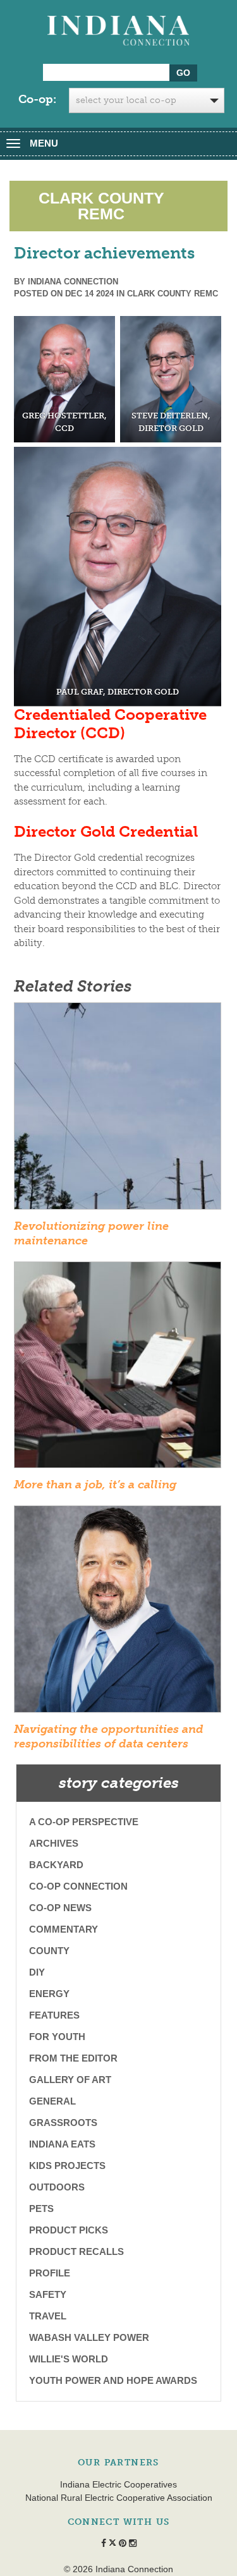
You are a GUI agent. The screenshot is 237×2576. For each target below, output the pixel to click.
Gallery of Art (70, 2080)
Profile (50, 2273)
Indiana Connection (73, 282)
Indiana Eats (62, 2144)
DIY (37, 1972)
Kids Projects (67, 2166)
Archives (54, 1843)
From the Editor (73, 2058)
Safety (48, 2294)
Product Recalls (76, 2251)
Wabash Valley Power (89, 2337)
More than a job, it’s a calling (95, 1485)
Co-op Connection (78, 1886)
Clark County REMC (173, 294)
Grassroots (63, 2123)
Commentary (64, 1929)
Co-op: (37, 99)
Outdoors (57, 2187)
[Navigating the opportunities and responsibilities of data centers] (118, 1613)
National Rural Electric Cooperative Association (119, 2498)
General (52, 2101)
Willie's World (69, 2359)
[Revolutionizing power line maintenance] (118, 1110)
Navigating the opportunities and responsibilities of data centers (109, 1736)
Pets (41, 2208)
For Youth (57, 2037)
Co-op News (60, 1908)
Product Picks (69, 2230)
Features (54, 2015)
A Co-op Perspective (84, 1822)
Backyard (56, 1865)
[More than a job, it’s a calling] (118, 1369)
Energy (49, 1994)
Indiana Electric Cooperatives (118, 2484)
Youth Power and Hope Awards (113, 2380)
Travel (48, 2316)
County (49, 1951)
